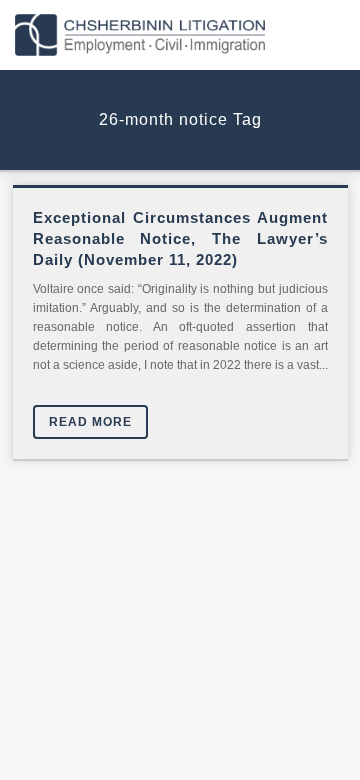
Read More (90, 422)
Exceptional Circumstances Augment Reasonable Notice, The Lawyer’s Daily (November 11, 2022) (180, 238)
